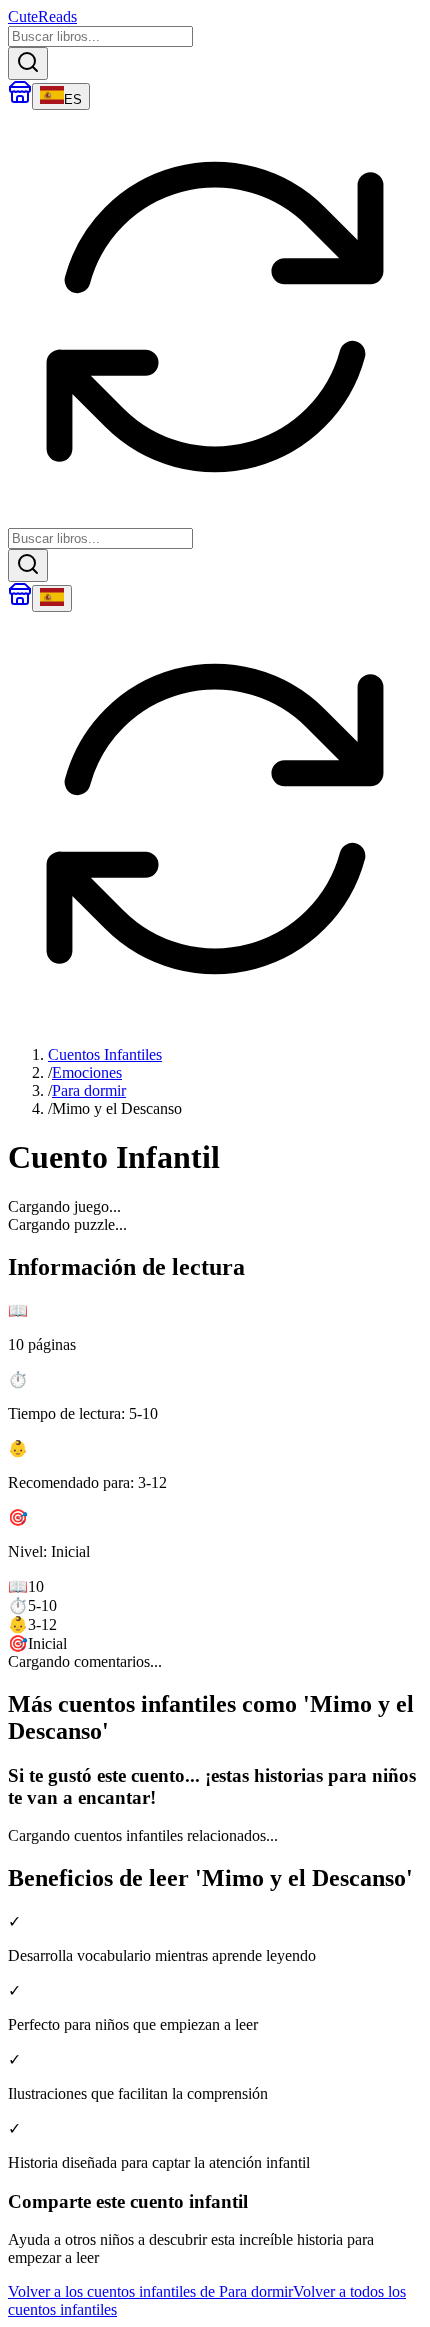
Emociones (87, 1072)
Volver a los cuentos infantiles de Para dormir (150, 2291)
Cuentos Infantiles (105, 1054)
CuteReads (42, 16)
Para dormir (89, 1090)
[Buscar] (28, 63)
